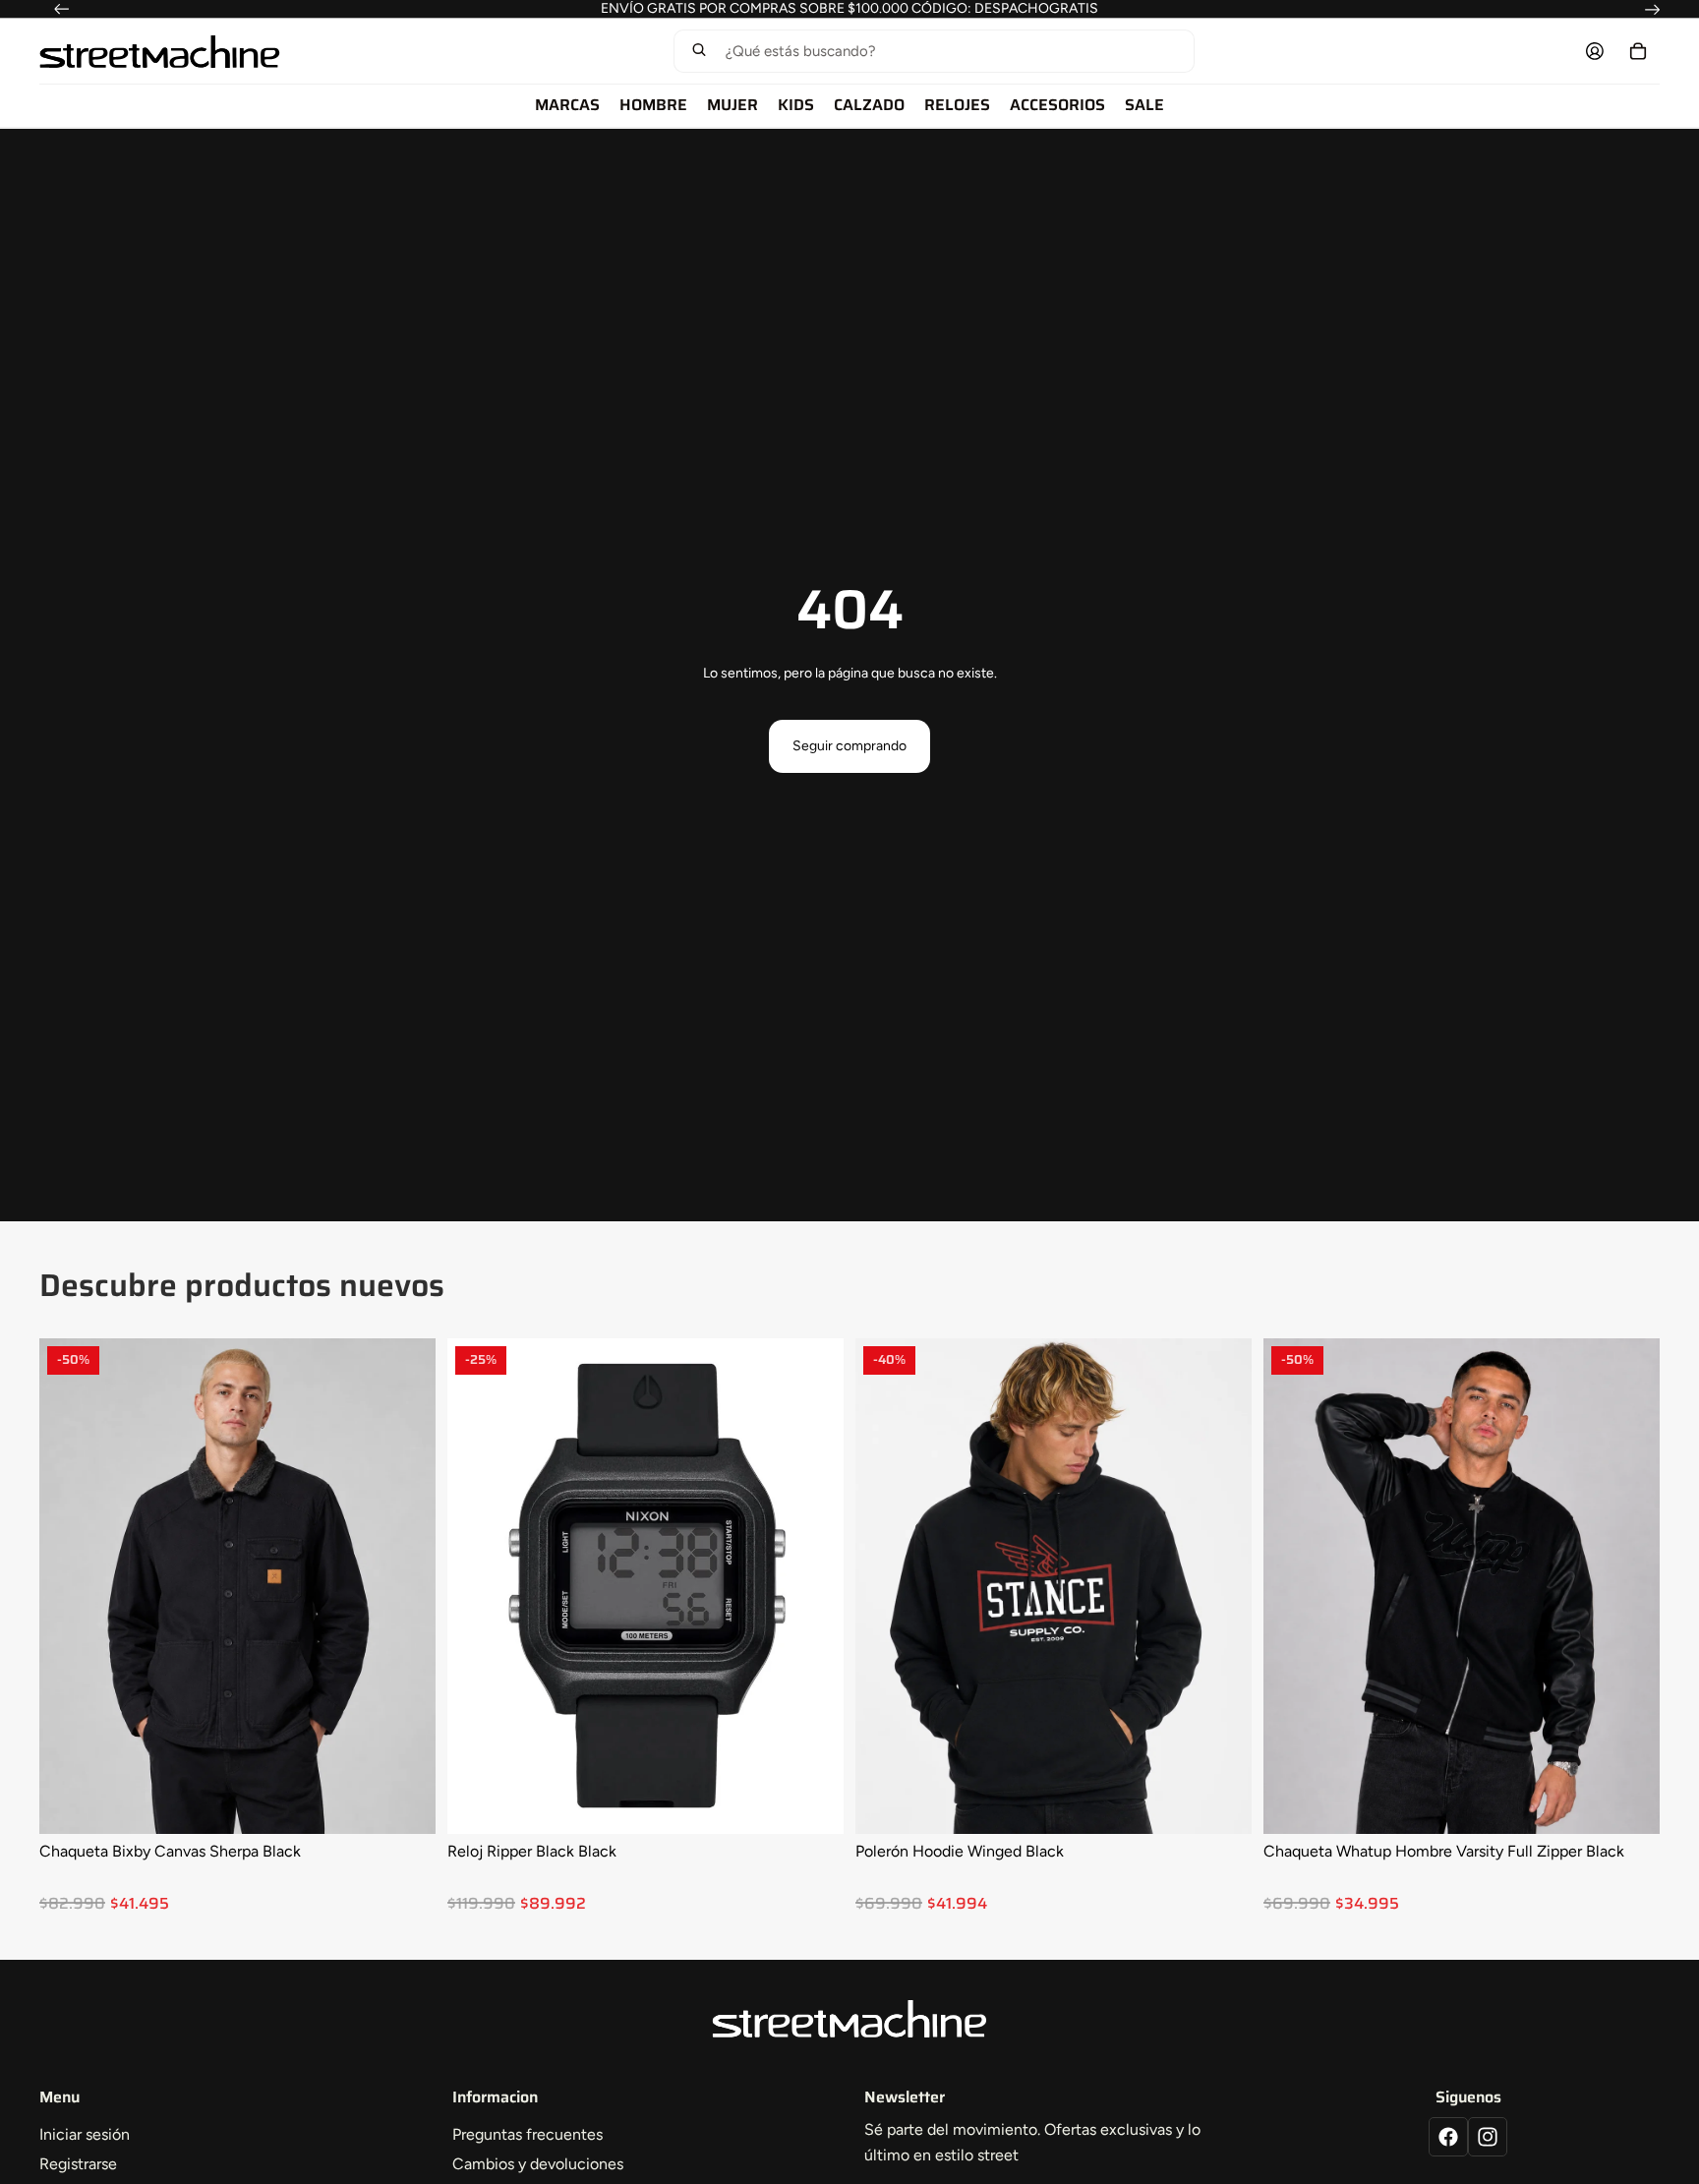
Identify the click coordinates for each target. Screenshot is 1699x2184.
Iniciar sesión (85, 2134)
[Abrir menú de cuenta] (1595, 51)
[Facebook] (1448, 2137)
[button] (934, 51)
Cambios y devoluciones (538, 2164)
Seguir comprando (849, 746)
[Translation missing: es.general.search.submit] (699, 52)
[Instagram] (1488, 2137)
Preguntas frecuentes (527, 2134)
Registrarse (78, 2164)
